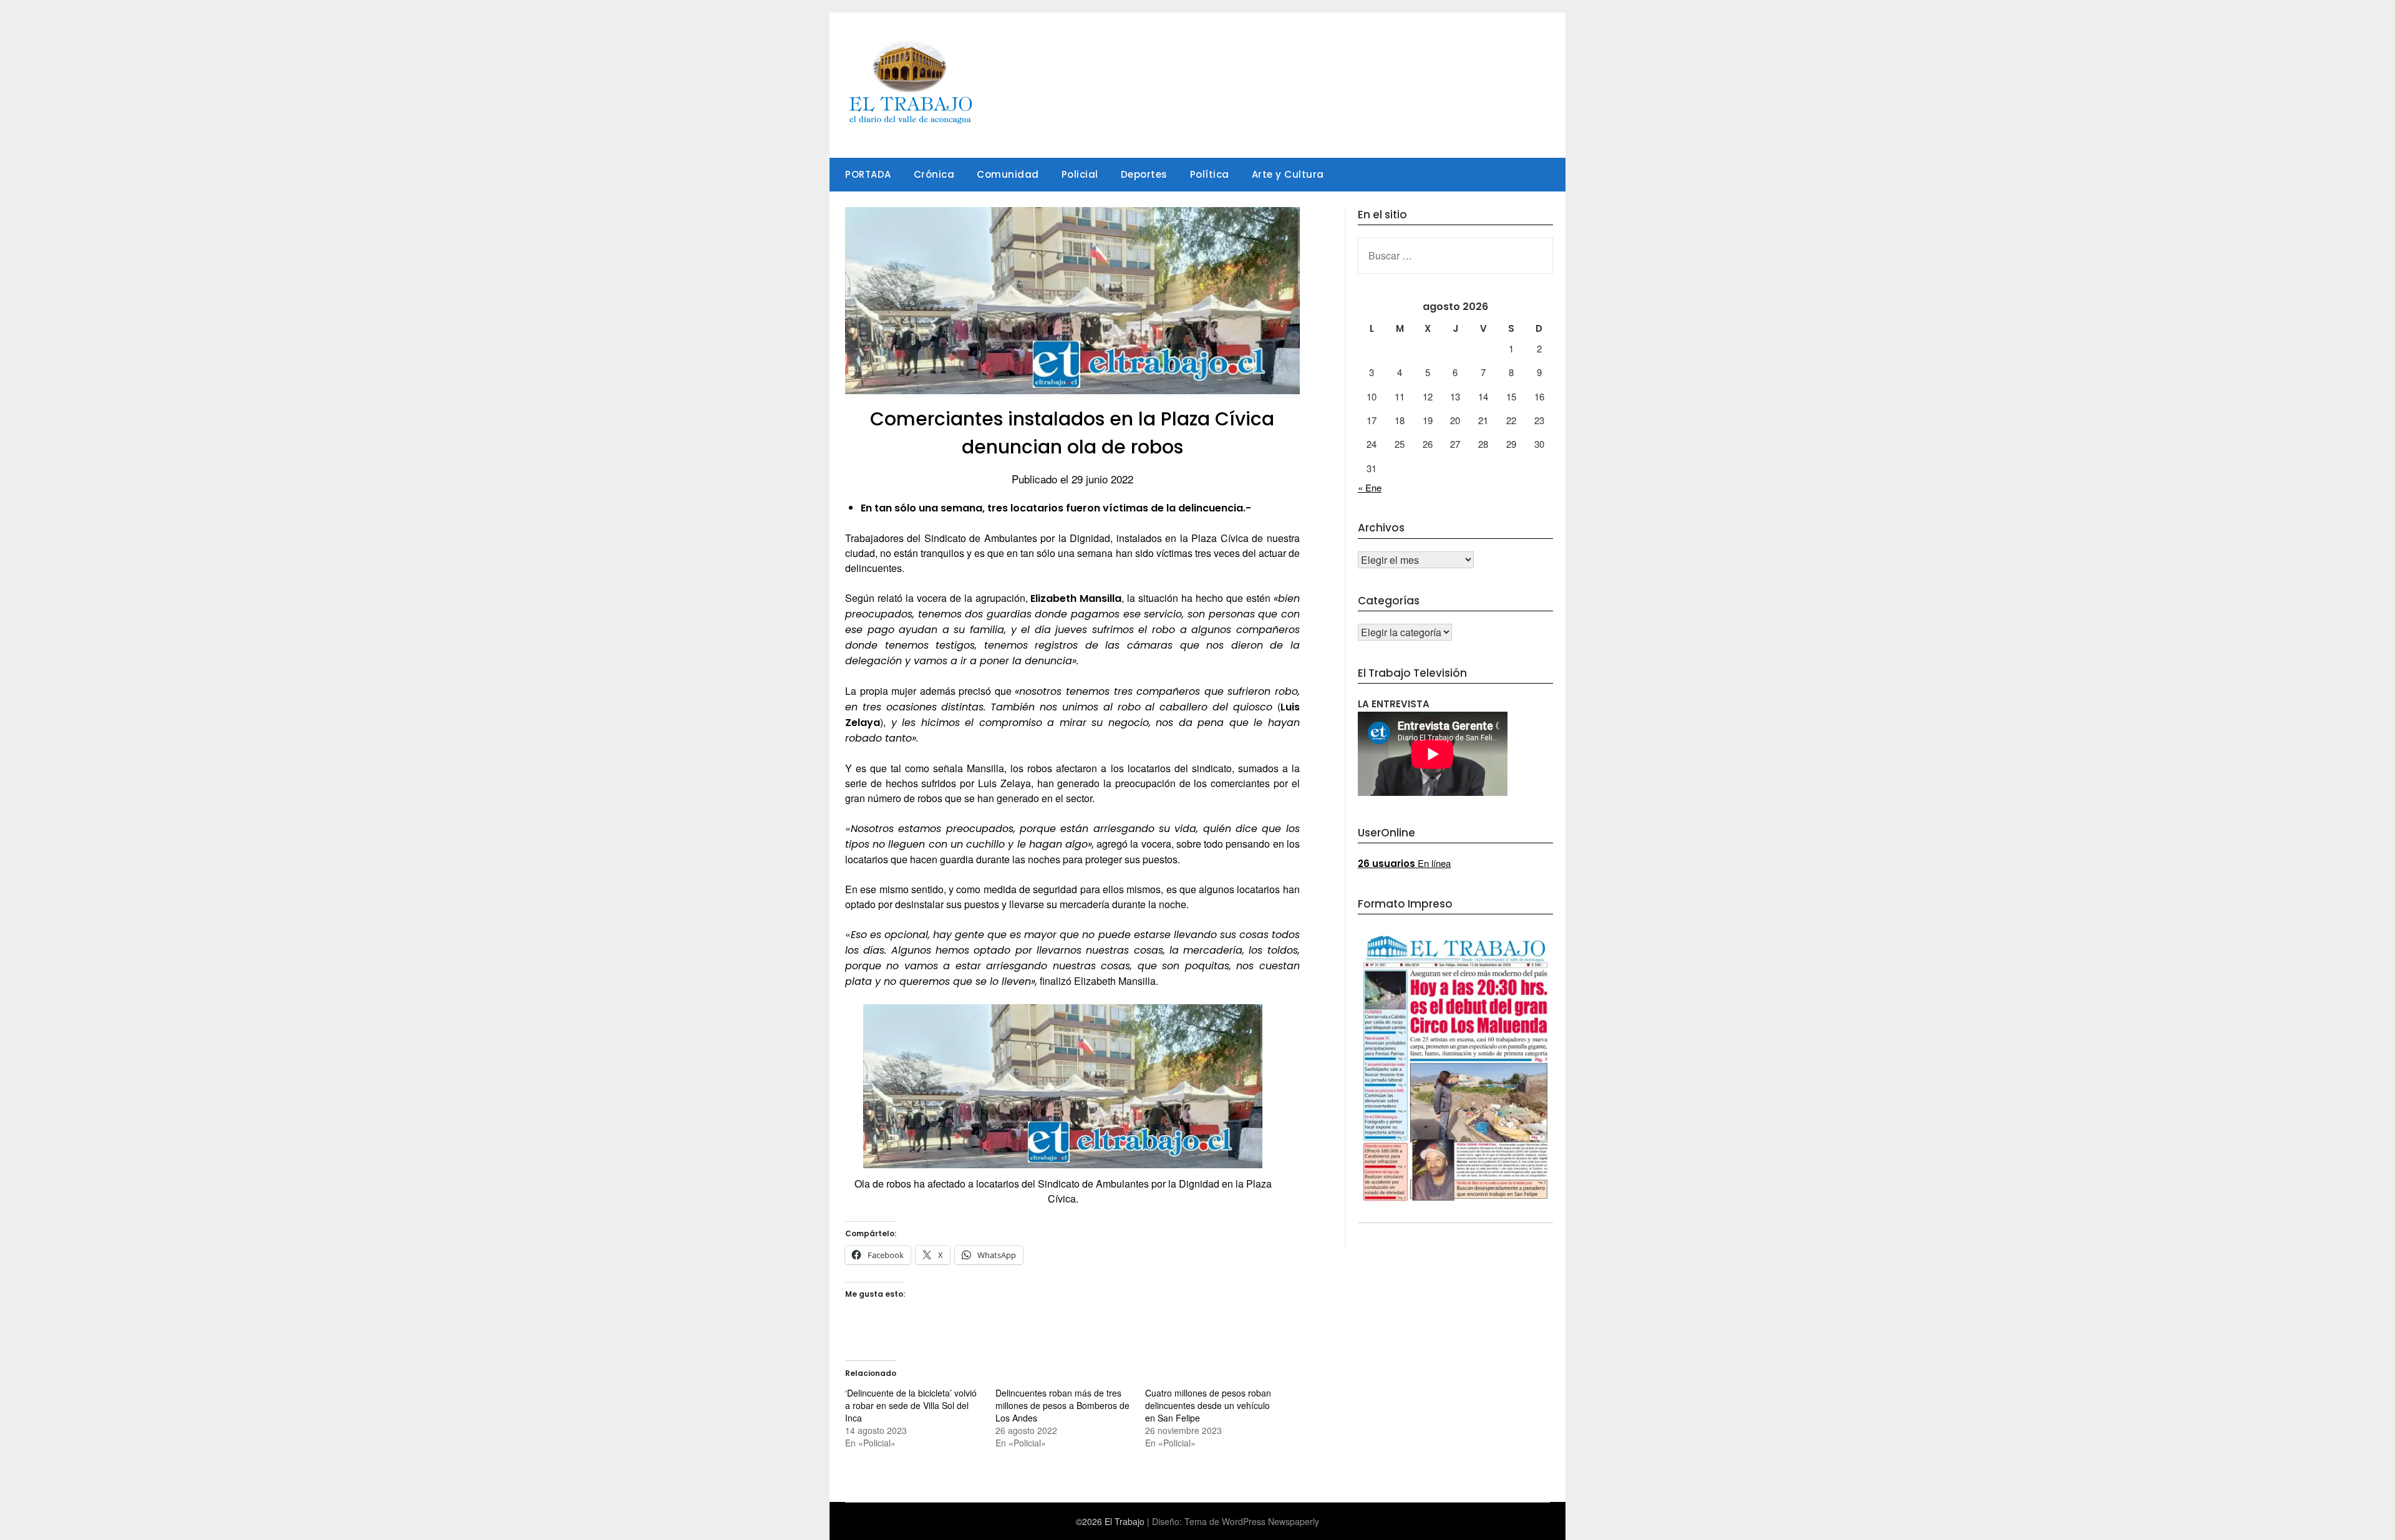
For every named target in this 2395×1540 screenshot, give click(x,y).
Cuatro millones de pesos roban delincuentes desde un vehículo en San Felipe (1208, 1405)
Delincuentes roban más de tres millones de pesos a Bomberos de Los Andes (1062, 1405)
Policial (1080, 174)
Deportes (1144, 174)
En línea (1404, 863)
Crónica (934, 174)
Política (1210, 174)
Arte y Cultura (1288, 174)
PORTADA (868, 174)
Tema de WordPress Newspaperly (1252, 1521)
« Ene (1370, 487)
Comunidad (1008, 174)
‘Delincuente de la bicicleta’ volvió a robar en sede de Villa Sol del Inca (911, 1405)
